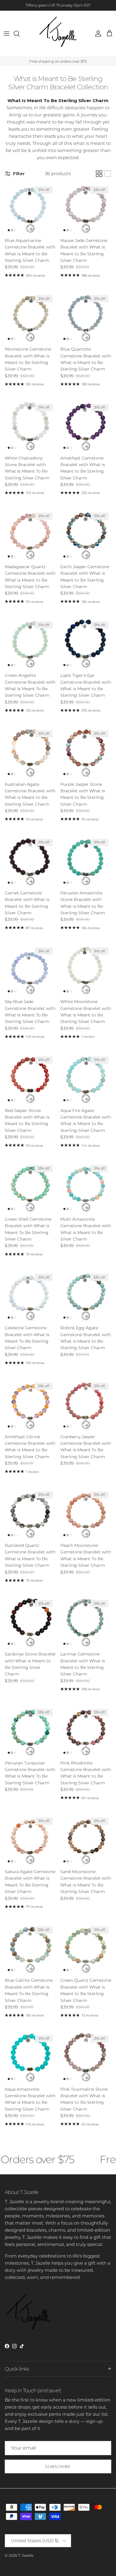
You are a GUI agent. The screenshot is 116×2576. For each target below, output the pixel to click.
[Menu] (7, 34)
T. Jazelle (26, 2555)
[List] (108, 174)
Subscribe (58, 2466)
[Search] (20, 34)
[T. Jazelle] (58, 34)
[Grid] (99, 174)
